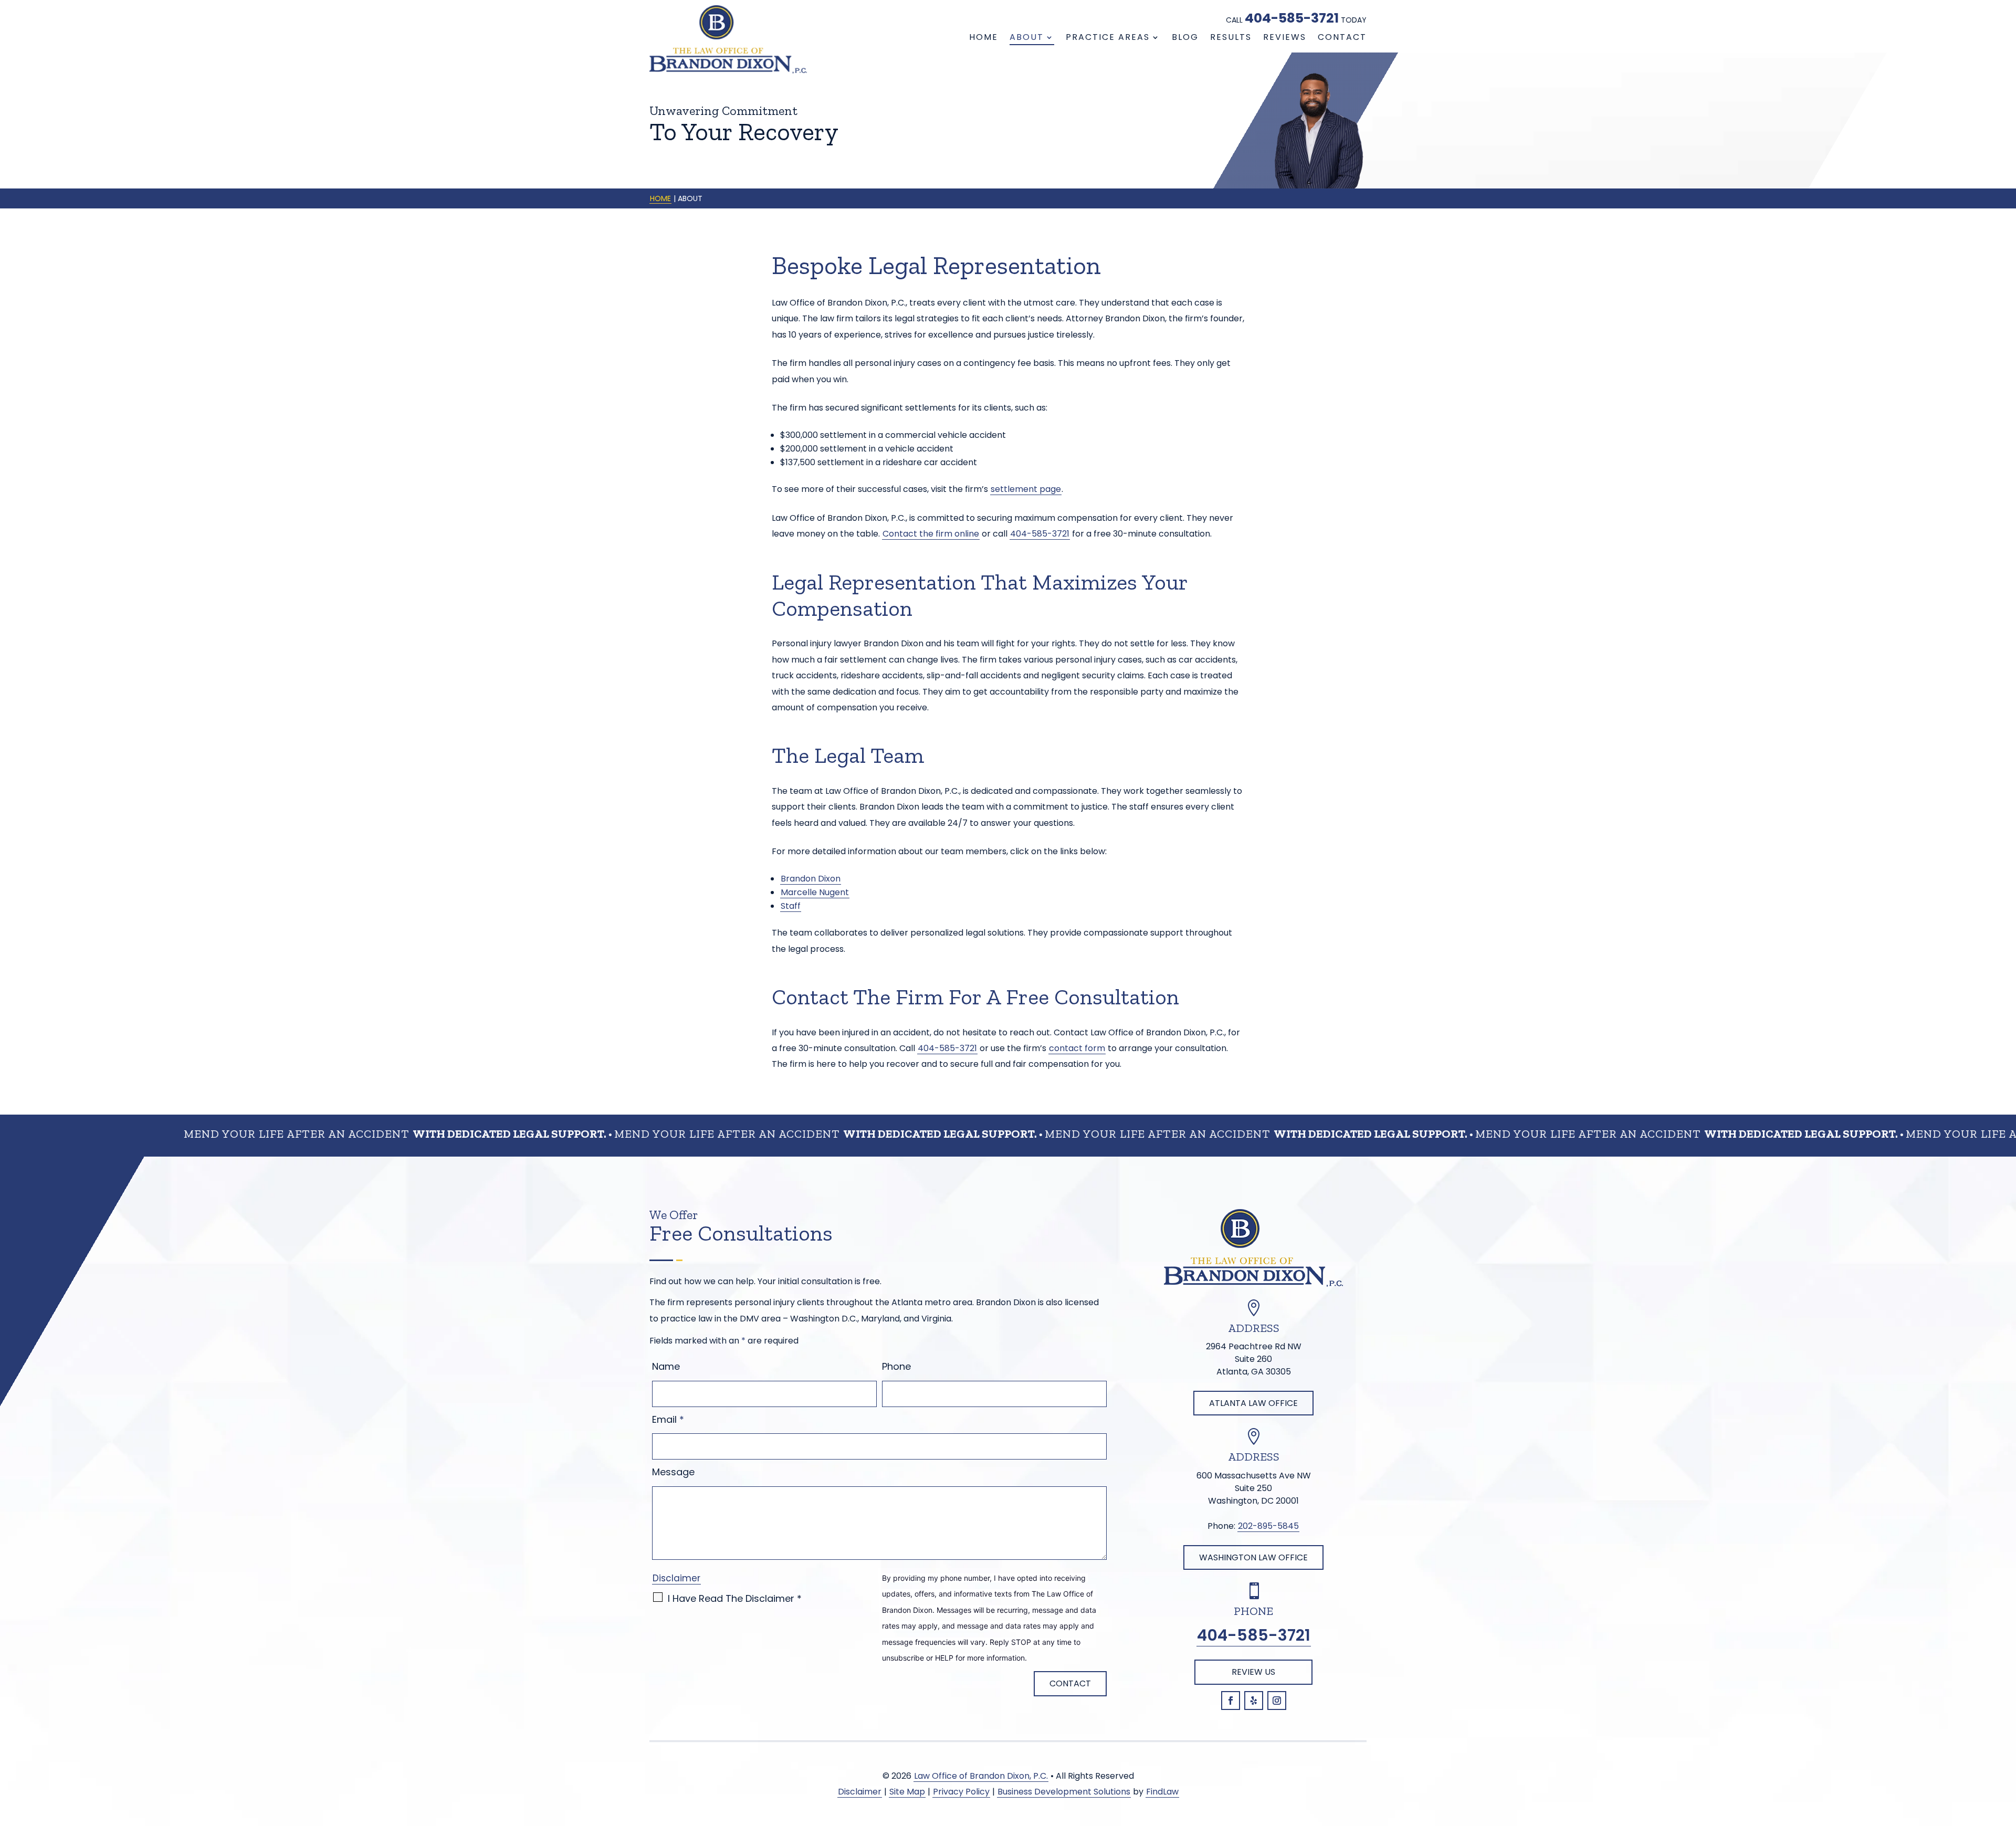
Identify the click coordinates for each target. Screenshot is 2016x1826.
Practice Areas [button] (1108, 37)
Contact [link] (1342, 37)
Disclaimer (676, 1578)
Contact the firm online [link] (931, 534)
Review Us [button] (1253, 1672)
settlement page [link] (1026, 489)
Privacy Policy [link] (961, 1792)
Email (668, 1419)
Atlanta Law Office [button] (1253, 1403)
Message (673, 1472)
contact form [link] (1077, 1048)
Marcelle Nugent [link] (815, 892)
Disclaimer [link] (860, 1792)
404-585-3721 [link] (1292, 18)
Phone (896, 1366)
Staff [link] (791, 906)
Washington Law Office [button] (1253, 1557)
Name (666, 1366)
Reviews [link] (1285, 37)
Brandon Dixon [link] (811, 879)
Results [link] (1231, 37)
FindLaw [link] (1162, 1792)
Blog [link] (1185, 37)
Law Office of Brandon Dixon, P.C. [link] (981, 1776)
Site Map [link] (907, 1792)
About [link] (1027, 37)
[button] (1231, 1701)
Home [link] (984, 37)
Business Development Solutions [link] (1064, 1792)
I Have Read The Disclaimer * (735, 1598)
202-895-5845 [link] (1268, 1526)
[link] (728, 39)
